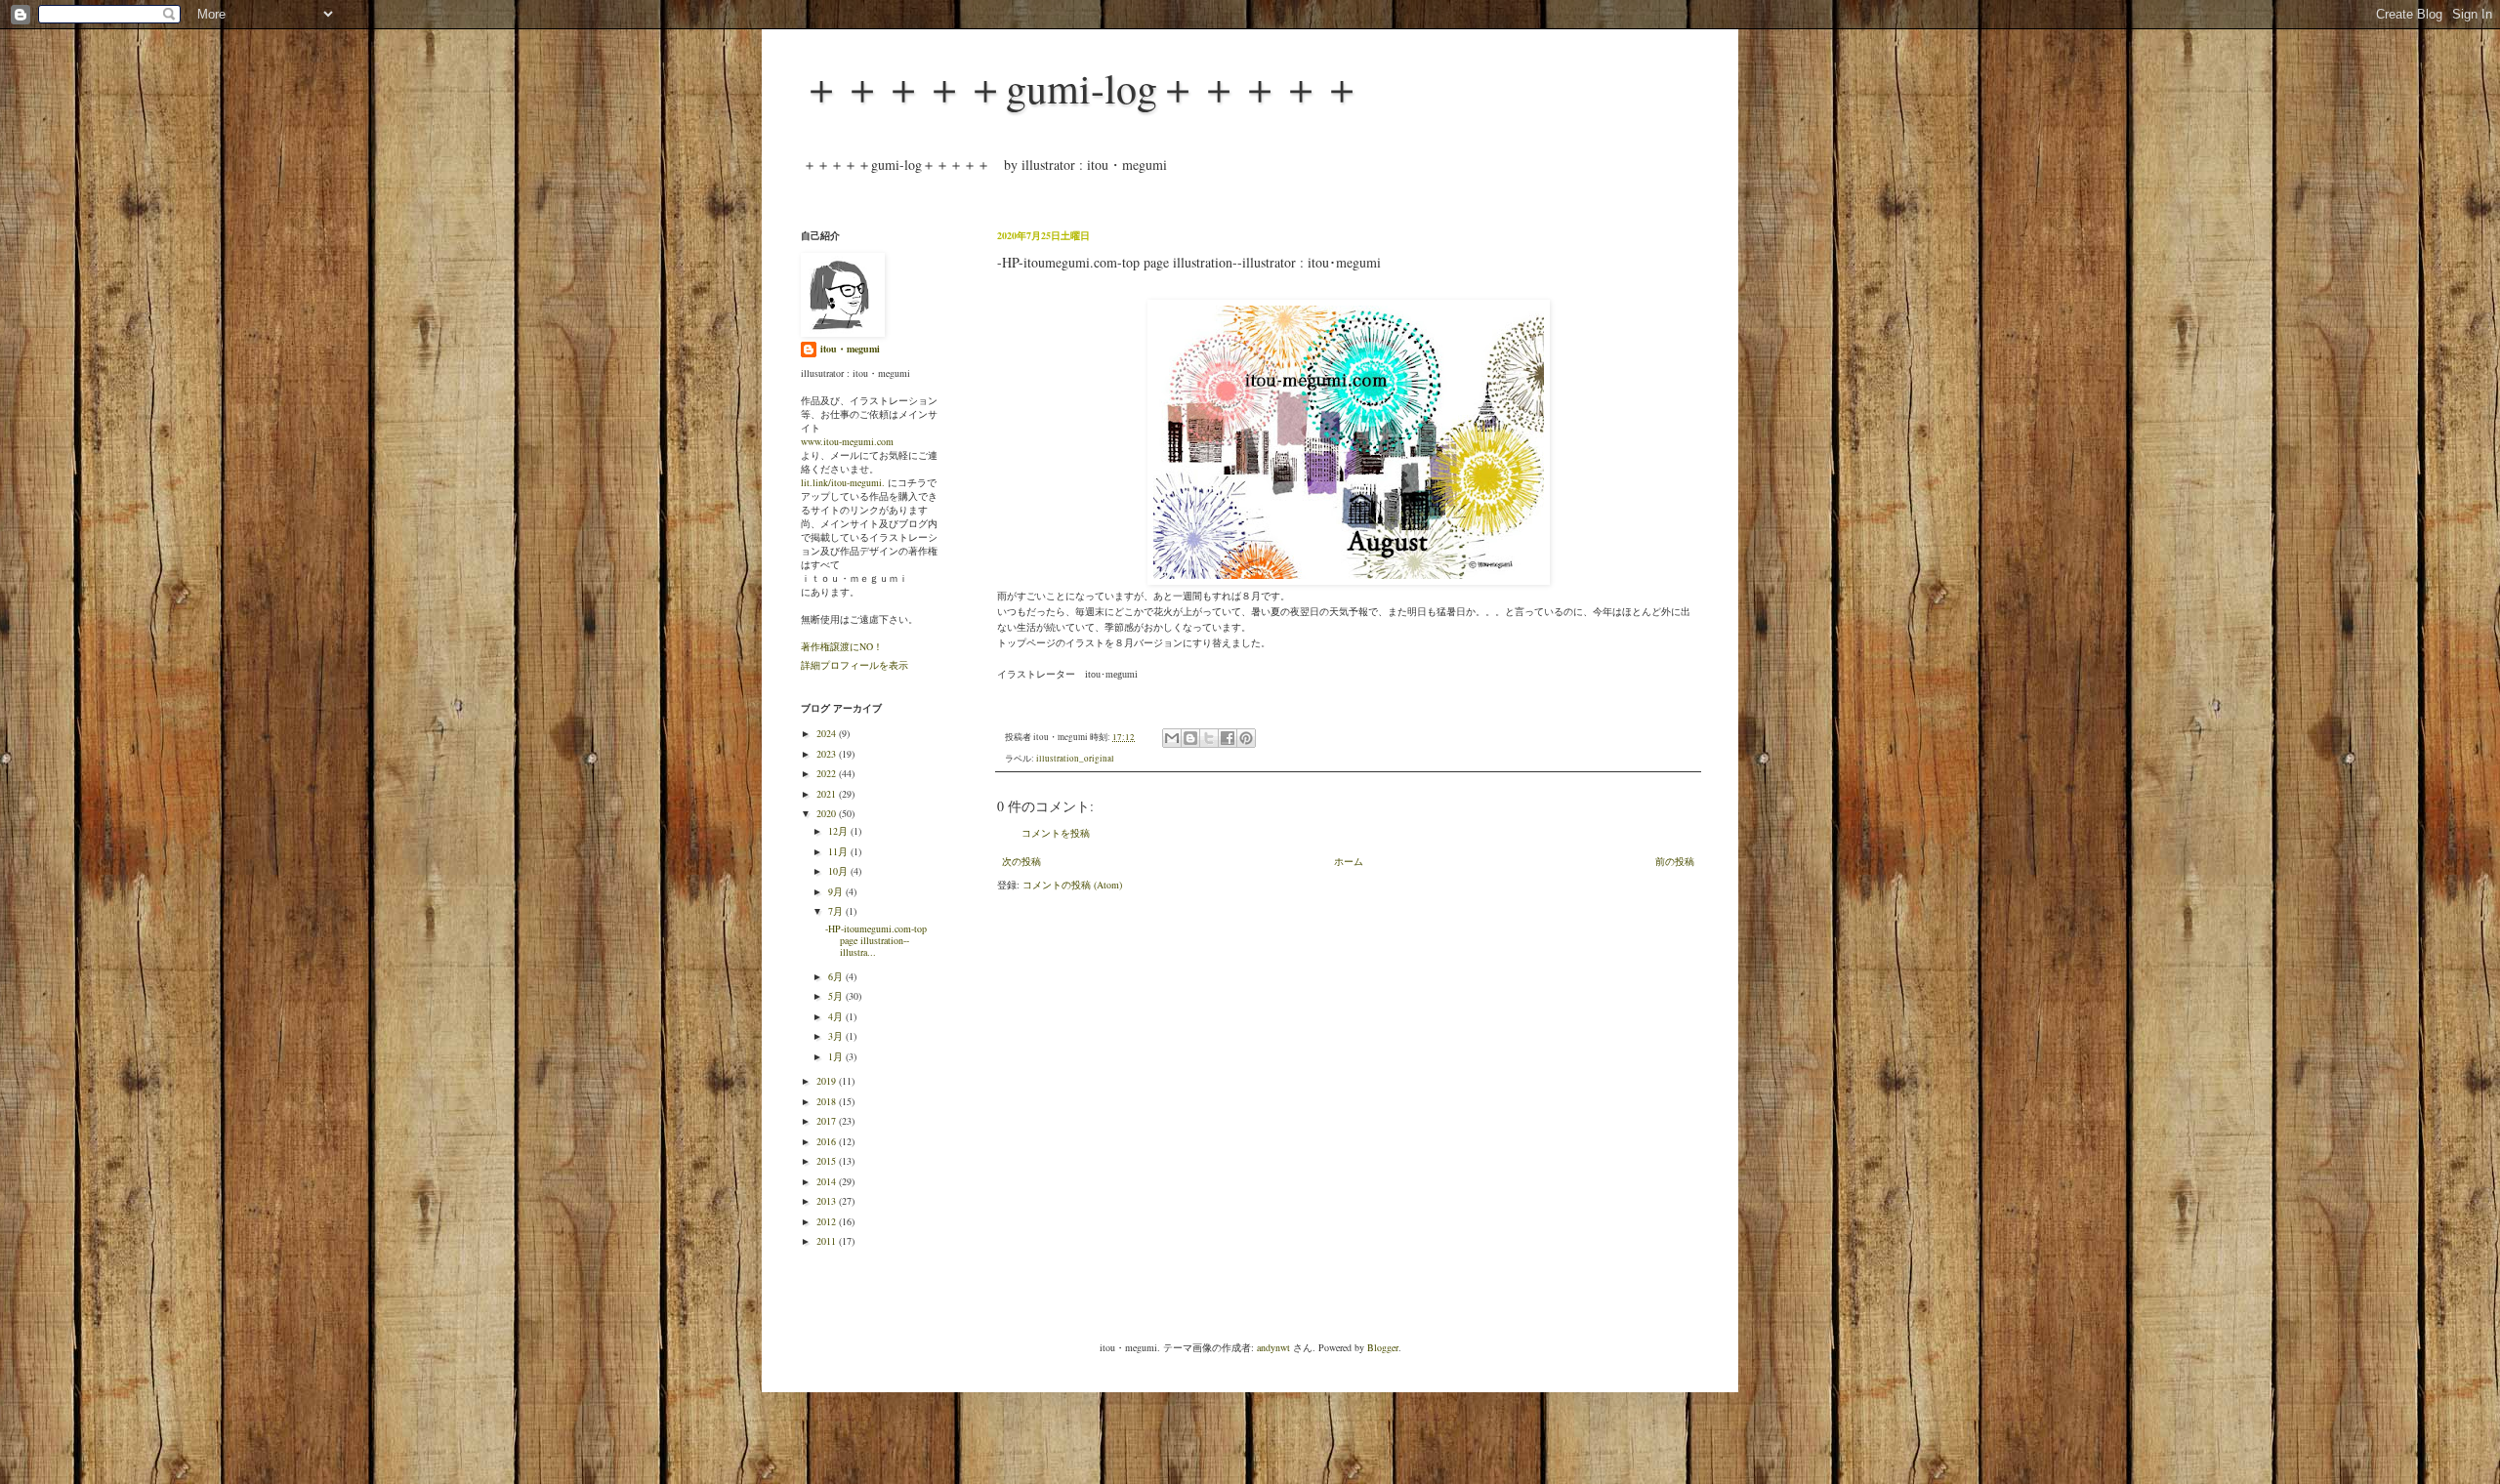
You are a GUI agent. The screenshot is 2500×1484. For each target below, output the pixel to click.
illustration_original (1075, 759)
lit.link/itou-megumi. (843, 482)
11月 (839, 851)
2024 (828, 733)
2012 (828, 1221)
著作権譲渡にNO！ (842, 646)
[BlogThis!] (1190, 738)
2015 (828, 1161)
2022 (828, 773)
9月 (837, 891)
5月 (837, 996)
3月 (837, 1036)
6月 (837, 976)
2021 (828, 794)
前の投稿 (1675, 861)
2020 (828, 813)
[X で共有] (1209, 738)
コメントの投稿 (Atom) (1072, 885)
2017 (828, 1121)
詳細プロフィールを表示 (854, 665)
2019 (828, 1081)
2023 (828, 754)
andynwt (1273, 1347)
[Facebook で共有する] (1228, 738)
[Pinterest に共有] (1246, 738)
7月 (837, 911)
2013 (828, 1201)
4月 (837, 1016)
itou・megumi (850, 349)
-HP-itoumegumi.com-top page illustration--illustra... (876, 940)
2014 (828, 1181)
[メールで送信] (1172, 738)
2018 (828, 1101)
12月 (839, 831)
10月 (839, 871)
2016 (828, 1141)
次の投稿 (1021, 861)
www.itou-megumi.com (847, 441)
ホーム (1349, 861)
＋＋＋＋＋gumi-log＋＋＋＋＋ (1082, 88)
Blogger (1383, 1347)
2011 (828, 1241)
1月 (837, 1056)
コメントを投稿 (1056, 833)
